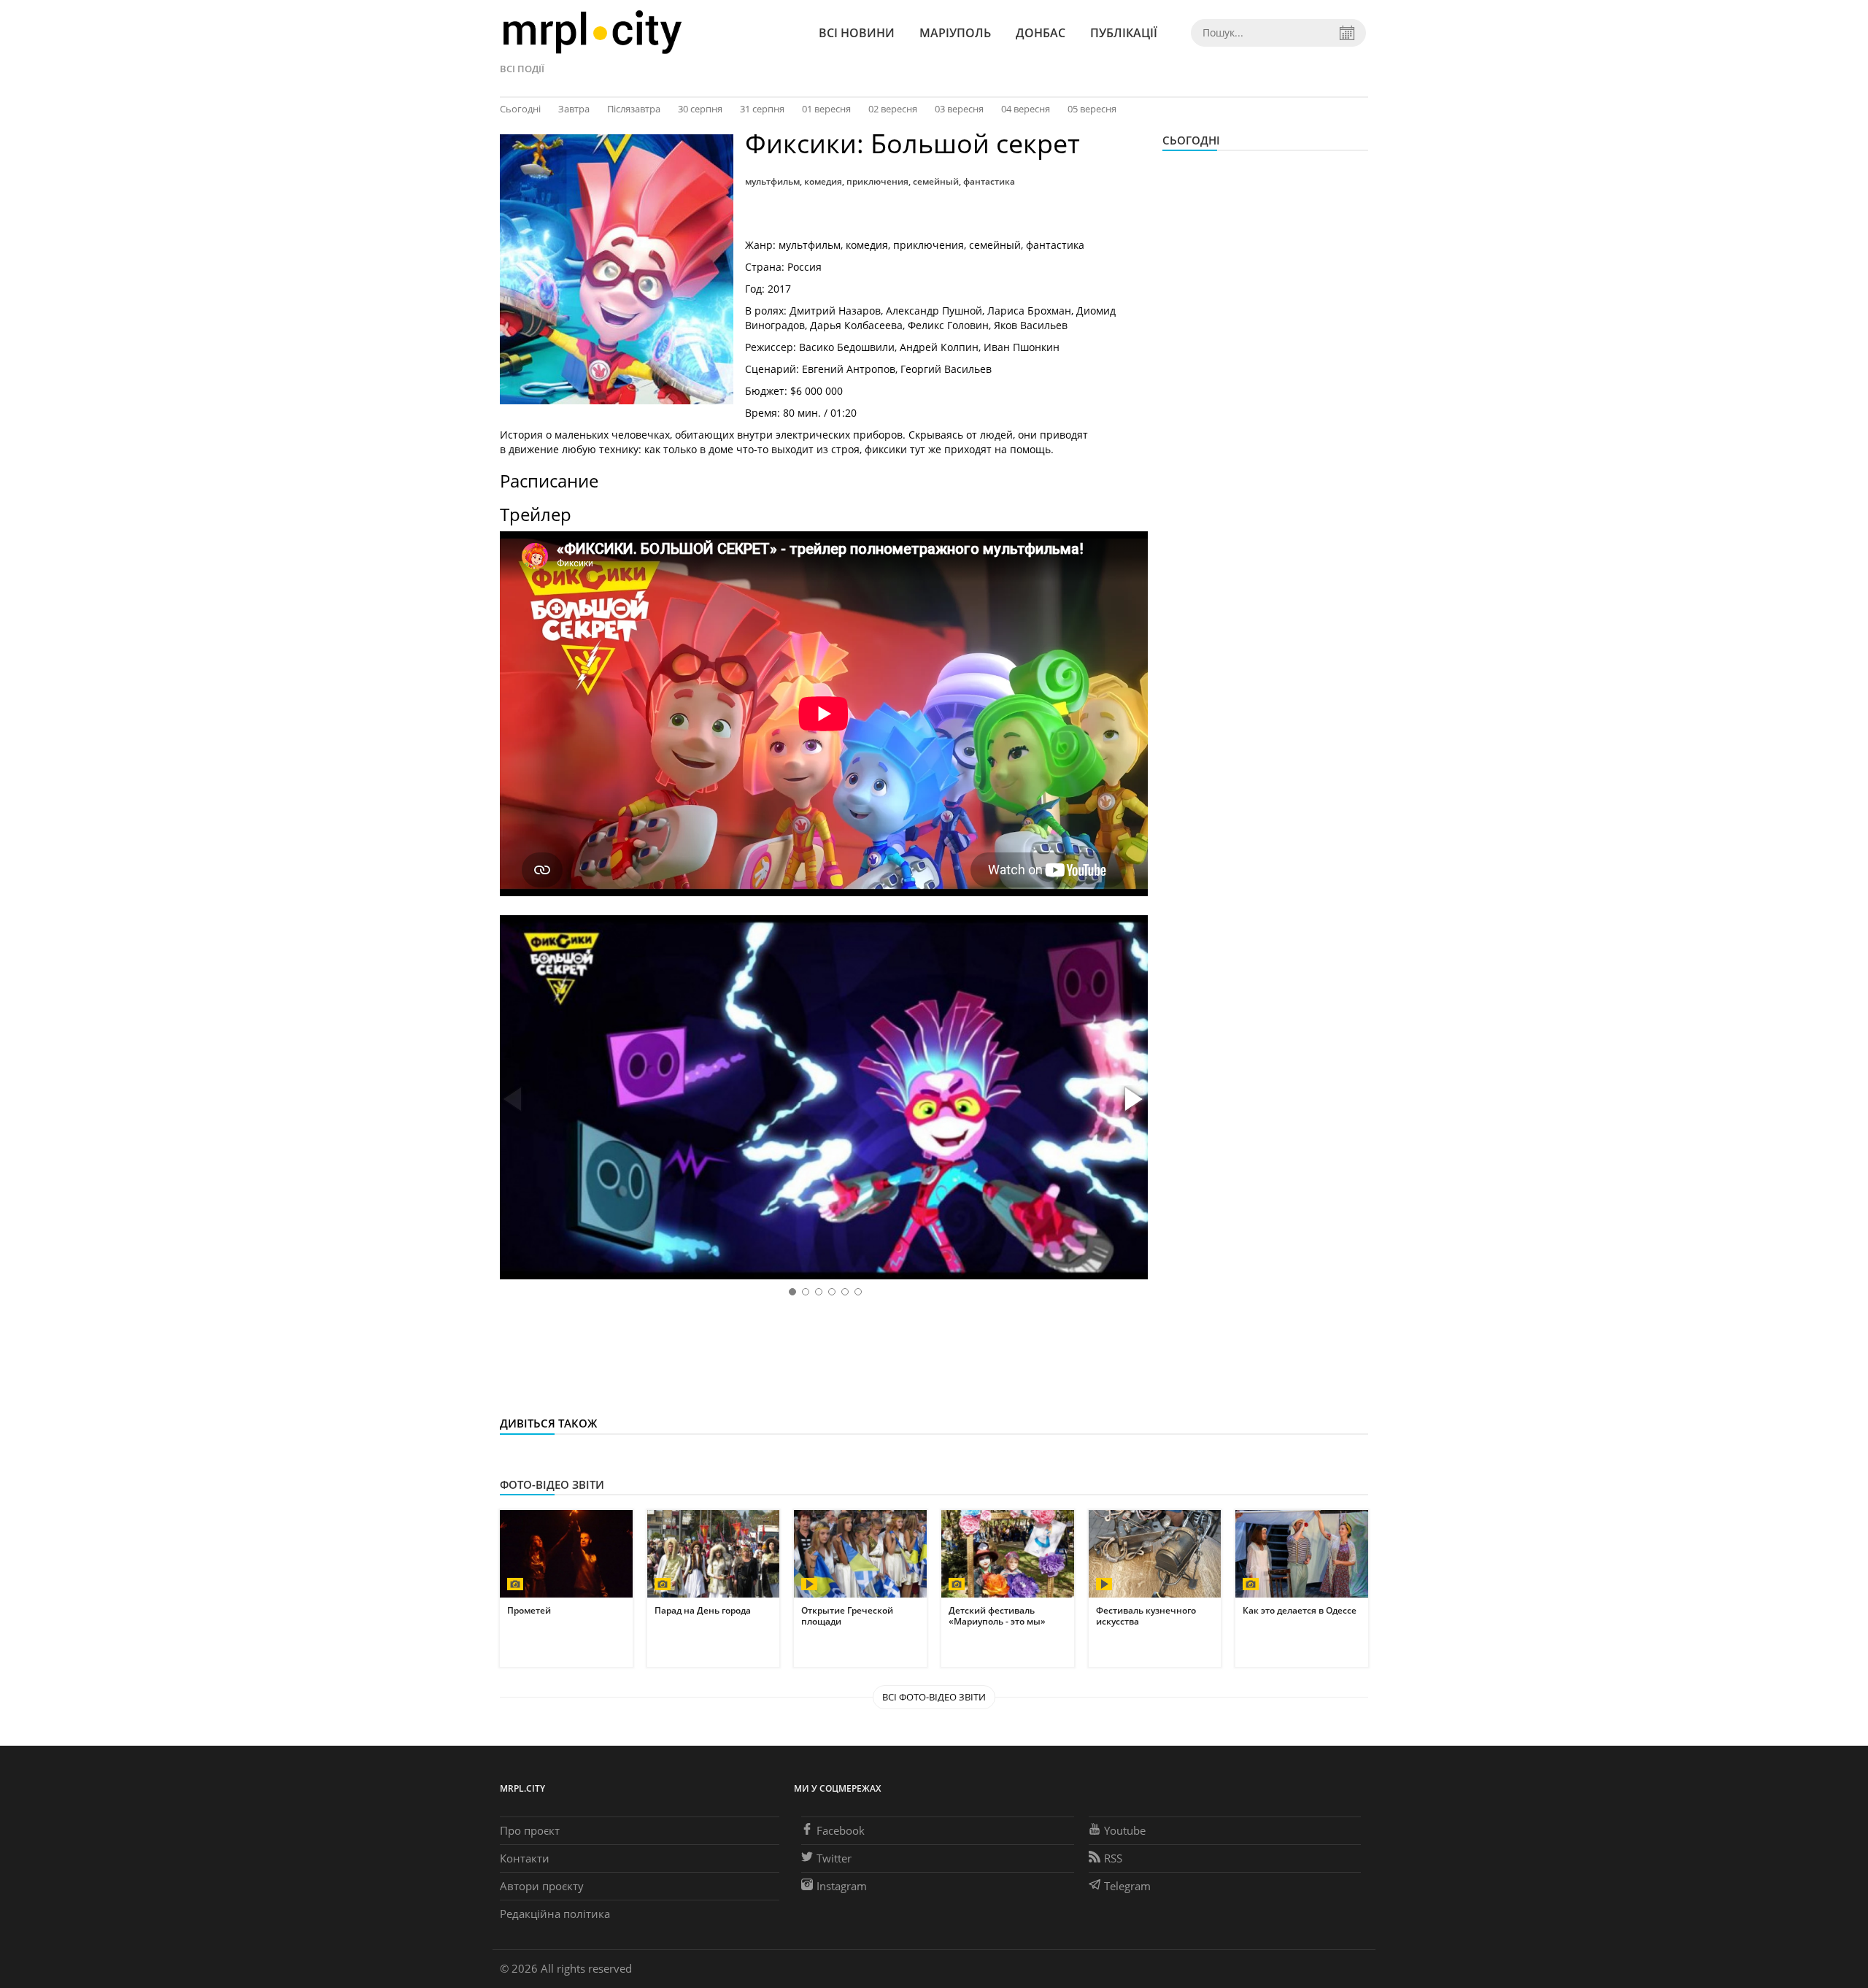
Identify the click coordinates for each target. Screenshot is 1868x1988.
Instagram (842, 1886)
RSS (1113, 1858)
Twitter (834, 1858)
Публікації (1124, 33)
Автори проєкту (542, 1886)
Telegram (1127, 1886)
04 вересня (1026, 109)
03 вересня (959, 109)
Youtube (1125, 1830)
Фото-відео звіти (552, 1484)
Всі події (522, 69)
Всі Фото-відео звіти (934, 1697)
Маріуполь (955, 33)
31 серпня (762, 109)
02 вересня (893, 109)
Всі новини (857, 33)
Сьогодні (520, 109)
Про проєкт (530, 1830)
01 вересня (826, 109)
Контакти (525, 1858)
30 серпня (700, 109)
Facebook (841, 1830)
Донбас (1041, 33)
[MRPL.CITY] (592, 32)
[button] (1132, 1100)
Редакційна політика (555, 1914)
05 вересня (1092, 109)
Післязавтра (634, 109)
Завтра (574, 109)
